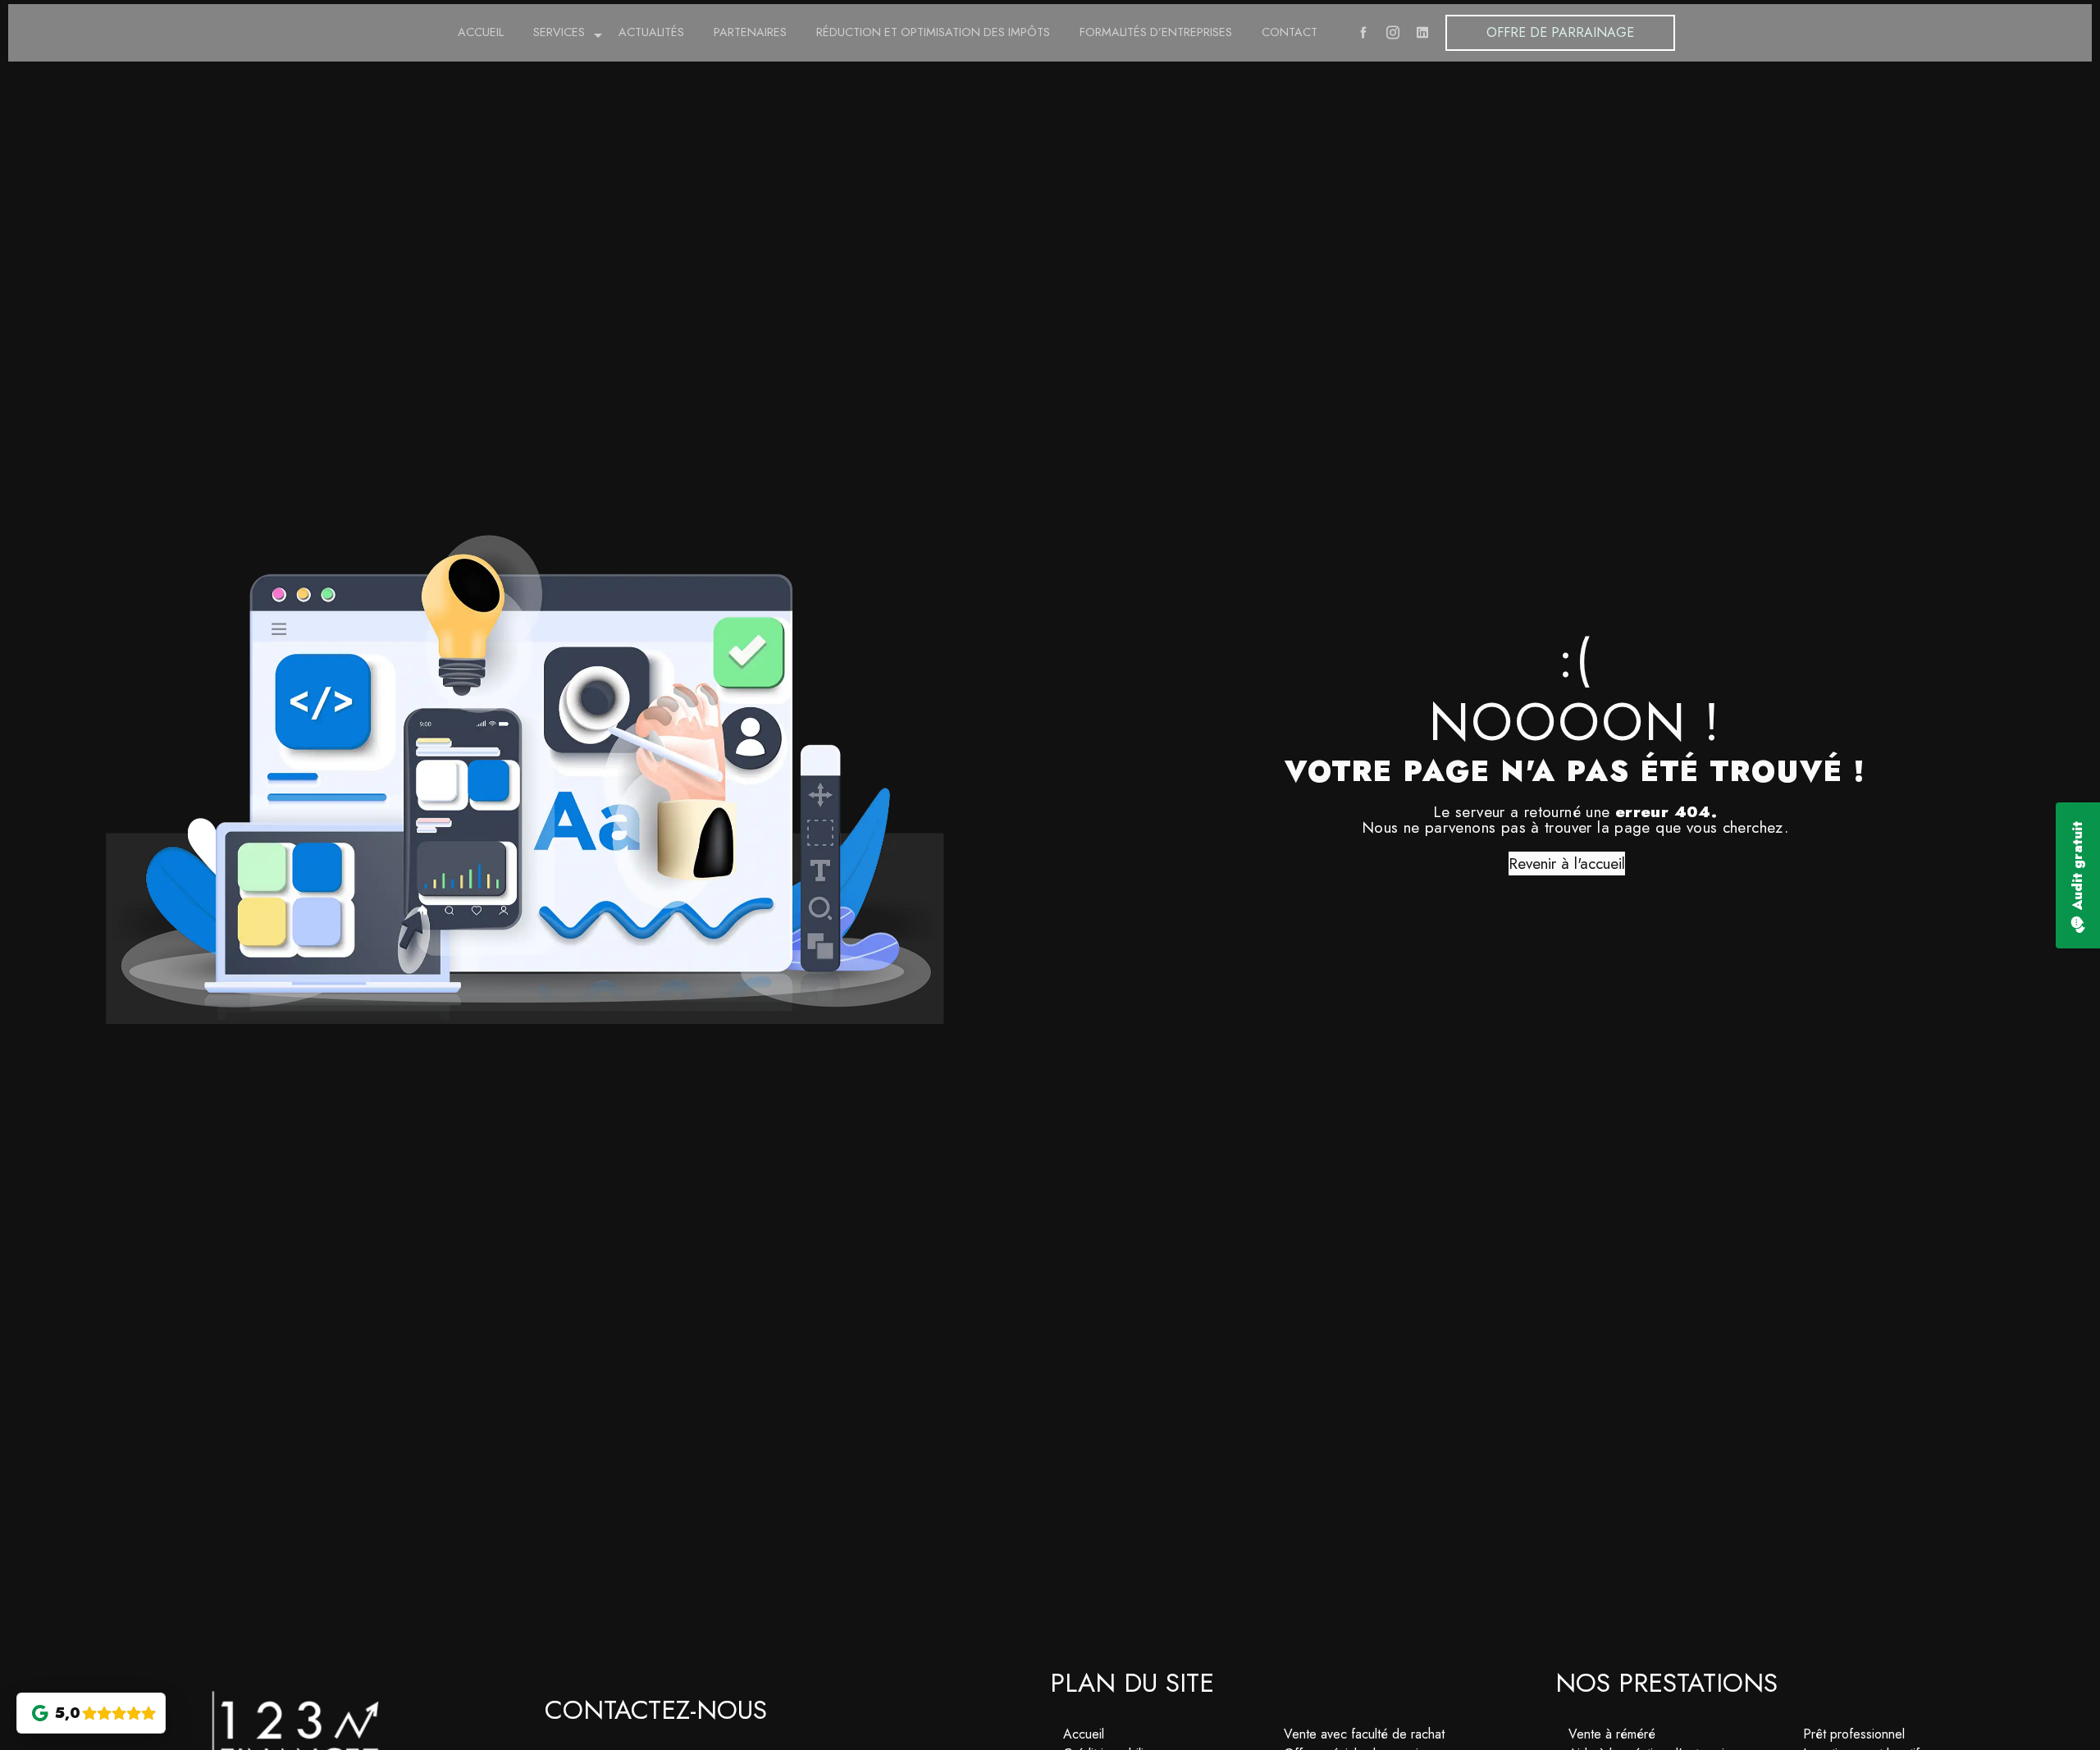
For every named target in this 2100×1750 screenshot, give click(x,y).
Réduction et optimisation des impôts (933, 28)
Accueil (481, 28)
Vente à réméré (1612, 1734)
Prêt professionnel (1854, 1734)
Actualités (651, 28)
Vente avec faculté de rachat (1364, 1734)
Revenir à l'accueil (1567, 863)
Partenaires (750, 28)
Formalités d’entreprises (1156, 28)
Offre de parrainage (1560, 28)
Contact (1290, 28)
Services (559, 28)
